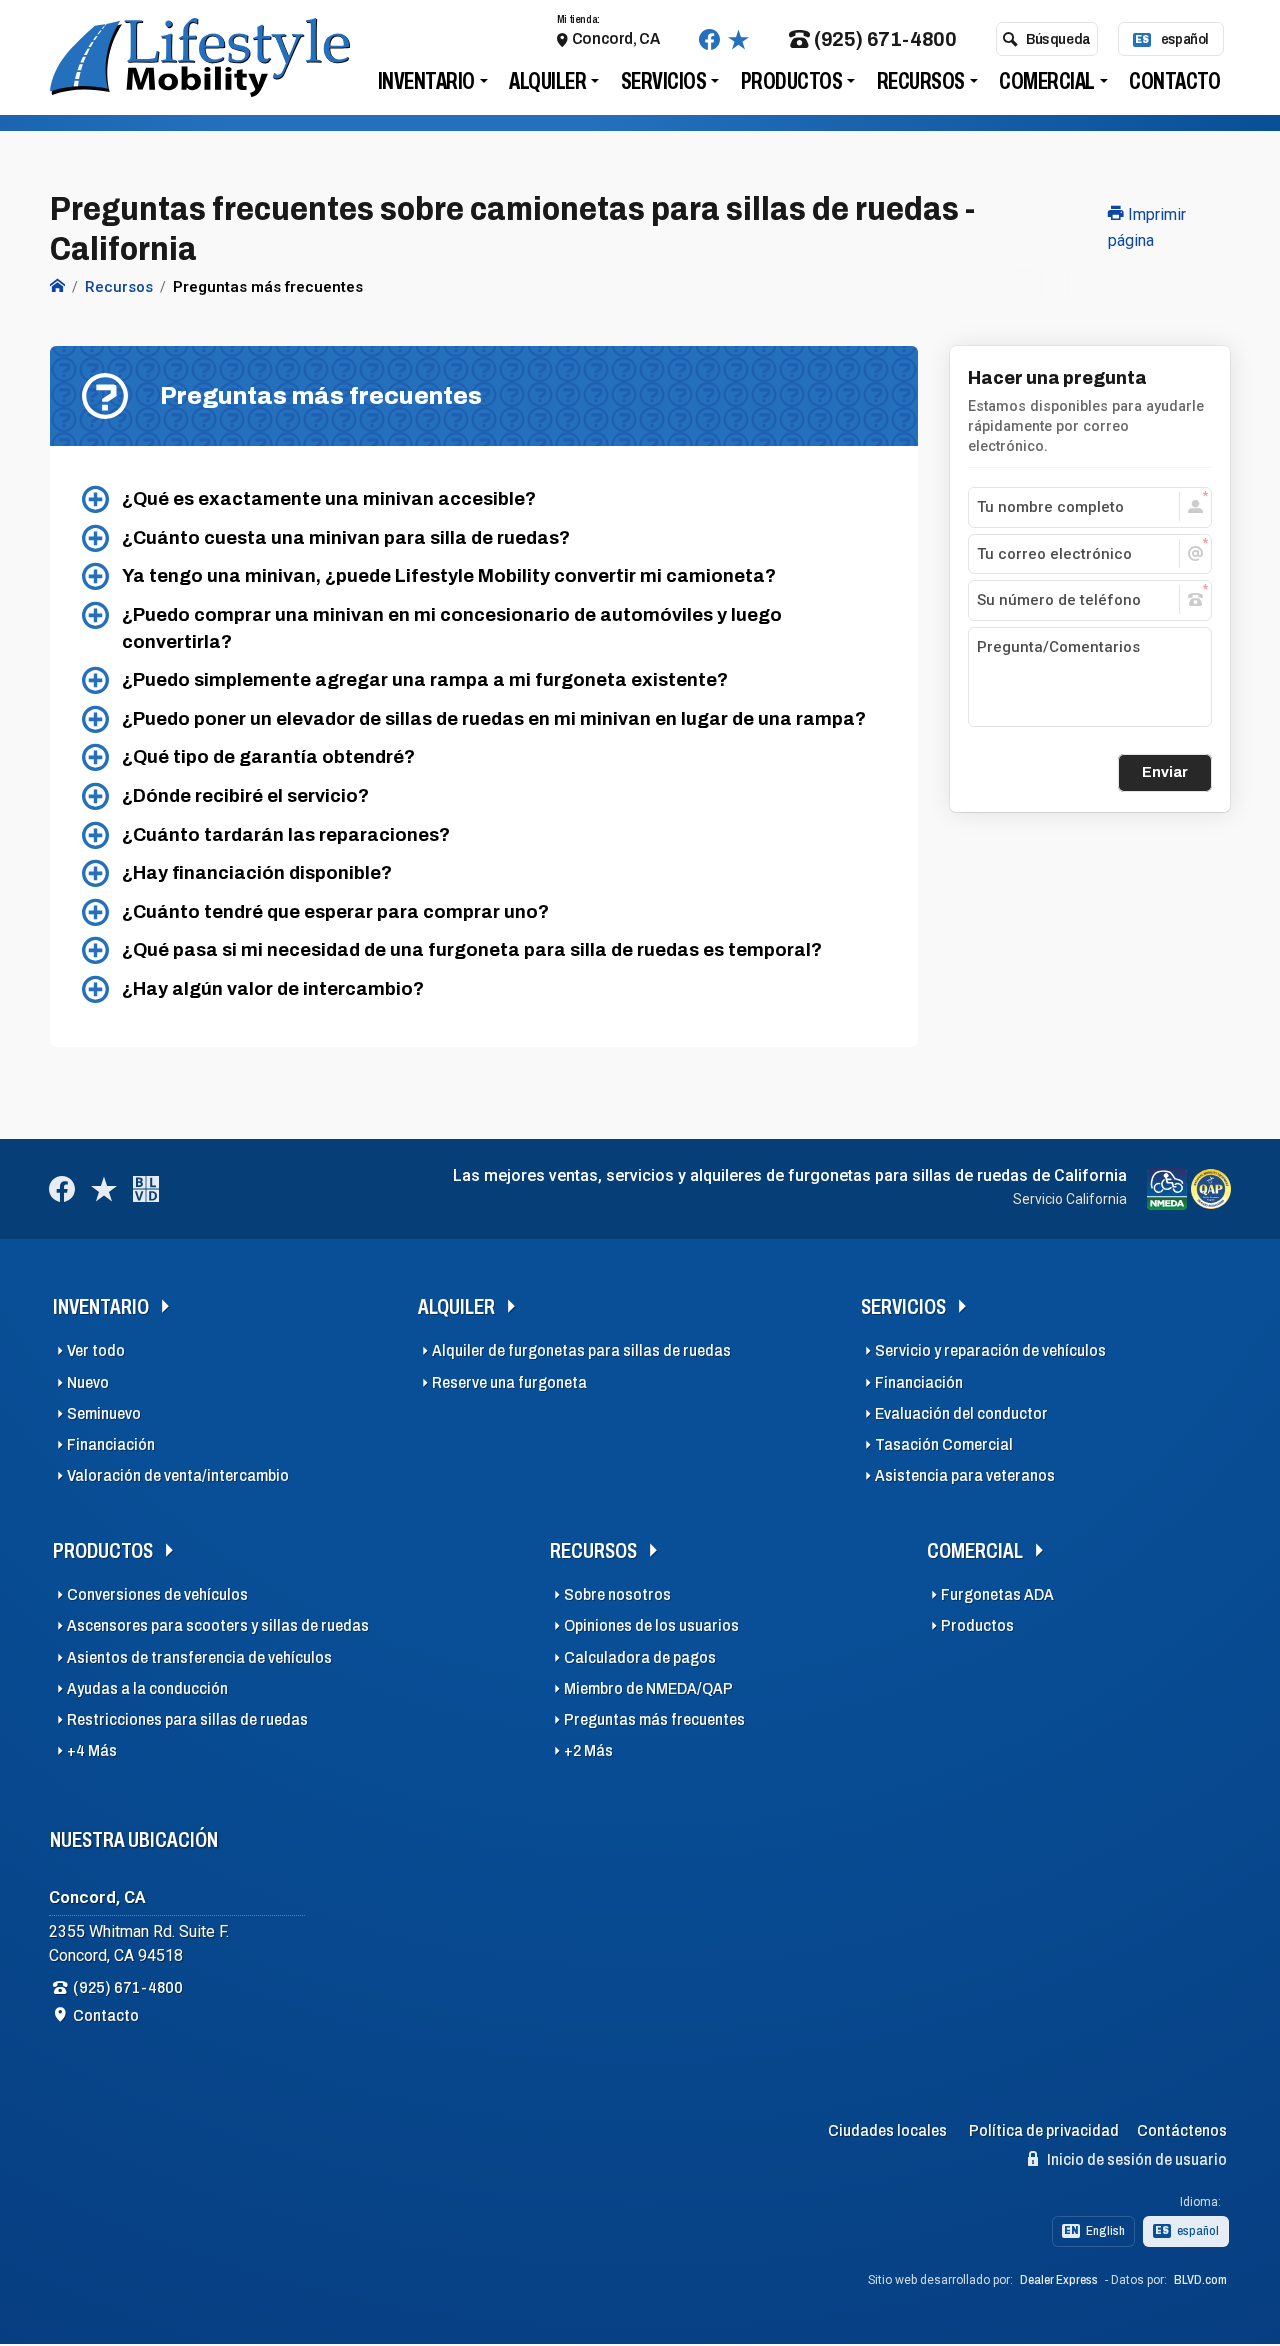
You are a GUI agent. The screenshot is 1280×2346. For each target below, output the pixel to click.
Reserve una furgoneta (509, 1382)
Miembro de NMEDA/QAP (648, 1688)
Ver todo (96, 1350)
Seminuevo (104, 1413)
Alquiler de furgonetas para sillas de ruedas (581, 1350)
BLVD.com (1200, 2280)
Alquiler (547, 81)
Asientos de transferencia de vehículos (199, 1657)
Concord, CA (616, 38)
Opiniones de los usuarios (651, 1625)
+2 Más (588, 1750)
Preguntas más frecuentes (654, 1719)
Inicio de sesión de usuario (1135, 2159)
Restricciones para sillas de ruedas (187, 1719)
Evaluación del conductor (961, 1413)
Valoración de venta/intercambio (178, 1475)
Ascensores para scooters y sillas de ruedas (218, 1625)
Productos (792, 81)
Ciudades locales (887, 2130)
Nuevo (88, 1382)
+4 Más (92, 1750)
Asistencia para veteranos (965, 1475)
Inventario (426, 81)
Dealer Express (1059, 2280)
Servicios (664, 81)
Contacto (1174, 81)
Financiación (111, 1444)
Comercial (1047, 81)
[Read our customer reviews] (738, 39)
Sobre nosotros (617, 1594)
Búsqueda (1058, 39)
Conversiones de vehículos (157, 1594)
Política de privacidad (1044, 2130)
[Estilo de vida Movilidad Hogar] (57, 287)
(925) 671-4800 (885, 39)
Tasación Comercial (944, 1444)
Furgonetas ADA (997, 1594)
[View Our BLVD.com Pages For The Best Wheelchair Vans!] (146, 1189)
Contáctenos (1182, 2130)
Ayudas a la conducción (147, 1688)
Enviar (1165, 772)
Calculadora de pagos (640, 1657)
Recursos (921, 81)
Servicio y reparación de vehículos (990, 1350)
